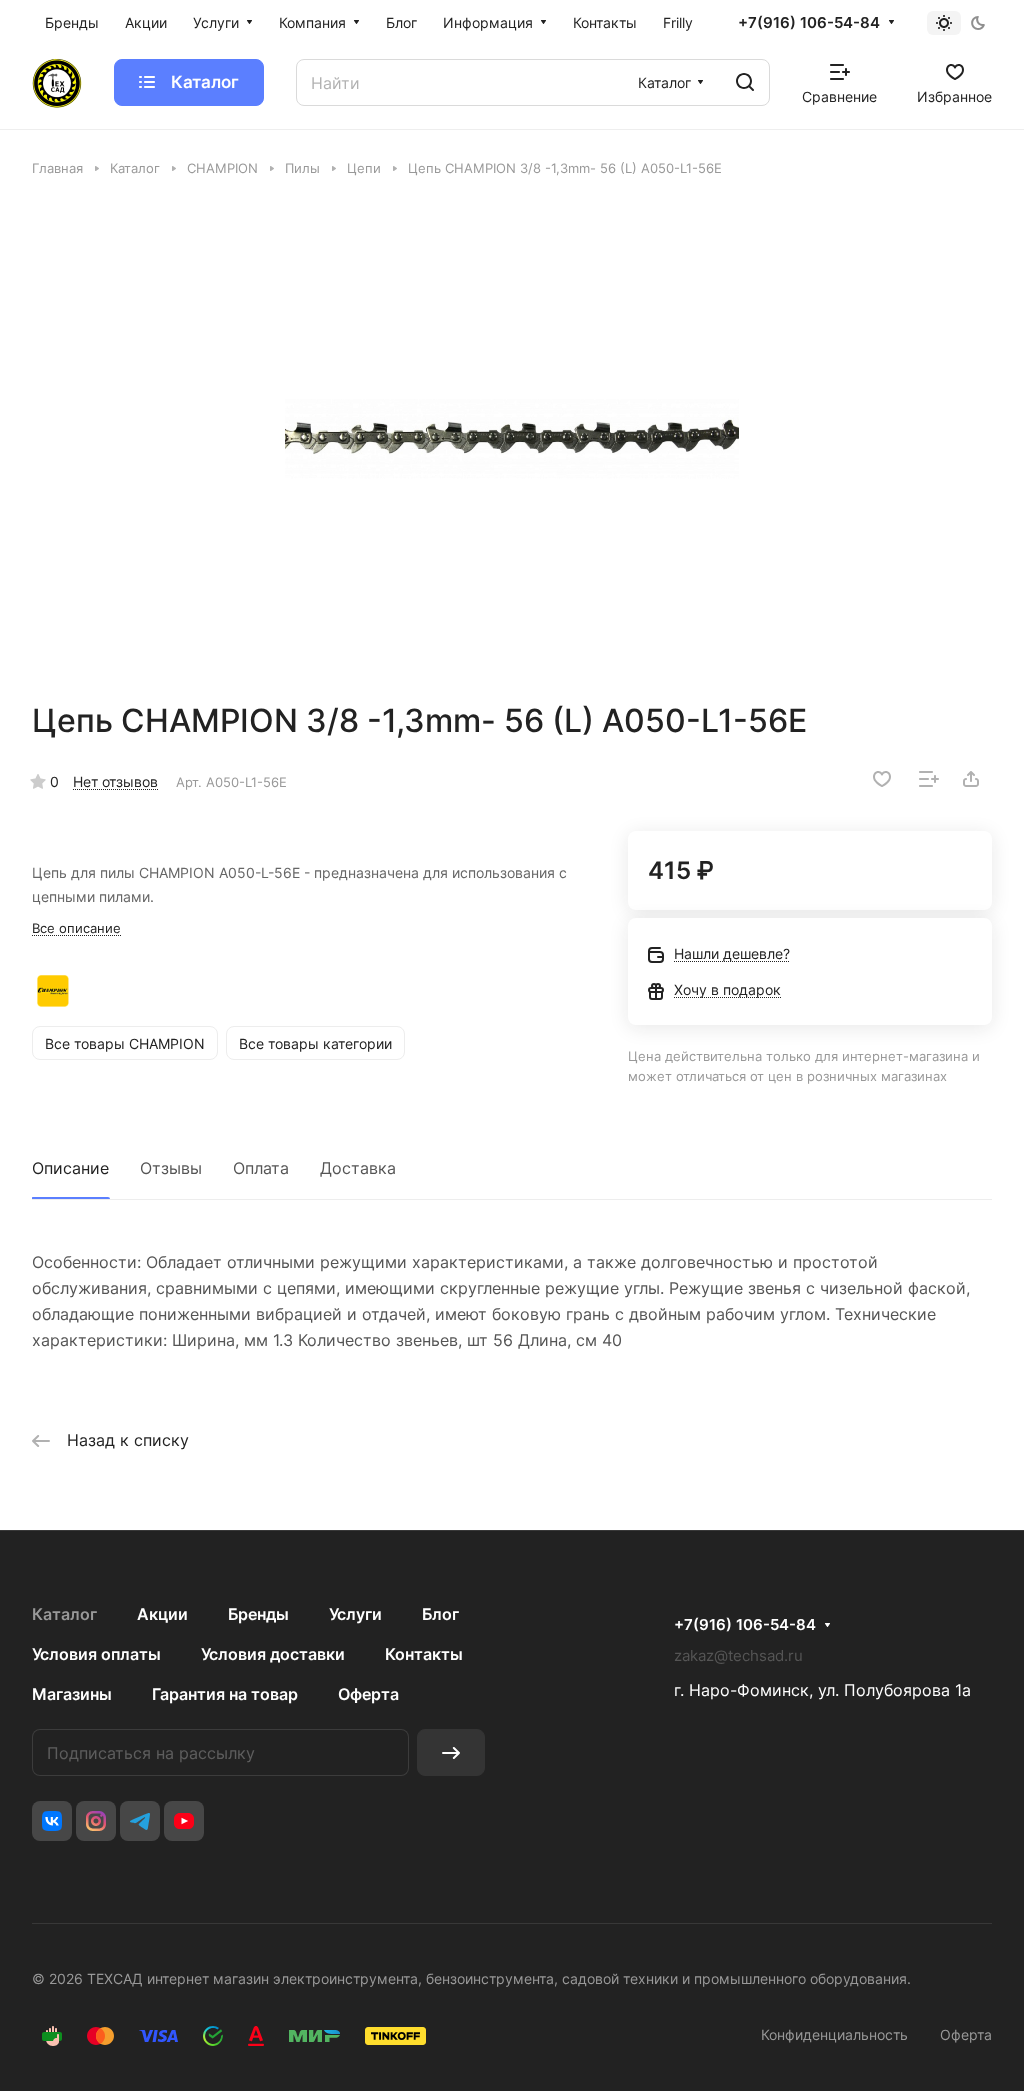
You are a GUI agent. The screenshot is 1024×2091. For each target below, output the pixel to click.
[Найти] (745, 82)
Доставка (358, 1168)
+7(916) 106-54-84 (809, 23)
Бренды (258, 1614)
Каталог (64, 1614)
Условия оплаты (96, 1654)
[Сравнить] (929, 779)
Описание (70, 1168)
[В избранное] (882, 779)
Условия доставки (273, 1654)
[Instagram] (96, 1821)
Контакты (424, 1654)
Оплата (261, 1168)
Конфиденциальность (834, 2034)
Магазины (72, 1694)
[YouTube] (184, 1821)
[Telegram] (140, 1821)
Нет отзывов (115, 781)
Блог (440, 1614)
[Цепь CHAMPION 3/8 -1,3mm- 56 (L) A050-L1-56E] (512, 439)
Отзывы (171, 1168)
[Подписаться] (451, 1752)
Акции (162, 1614)
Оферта (368, 1694)
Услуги (355, 1614)
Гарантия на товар (225, 1694)
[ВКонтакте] (52, 1821)
